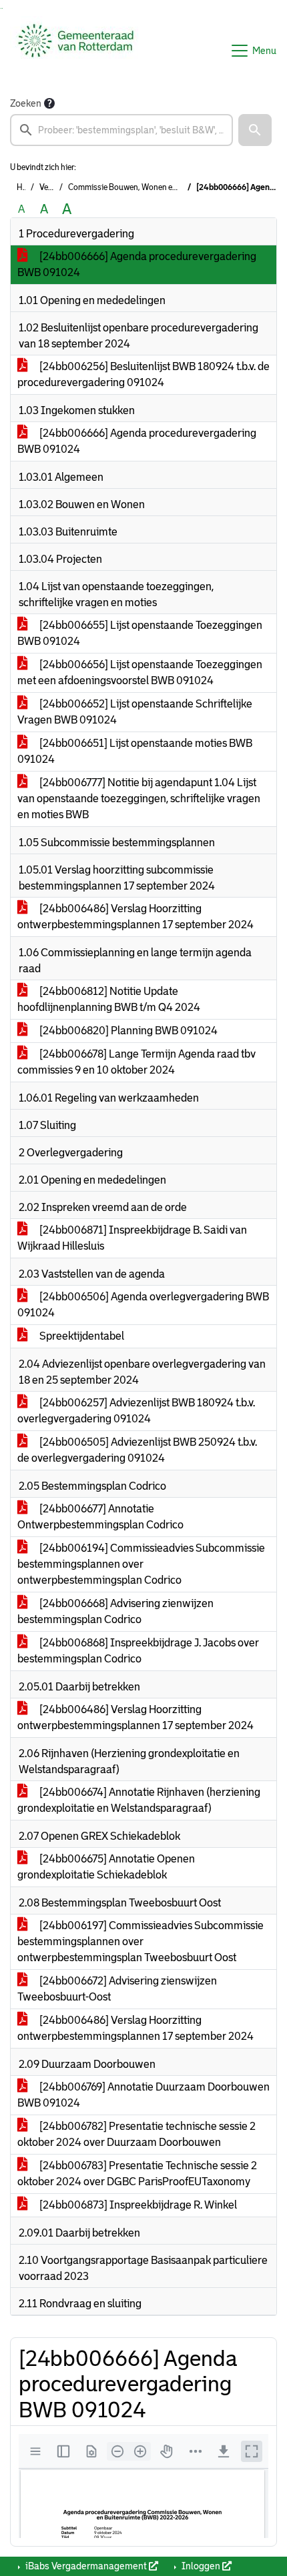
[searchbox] (121, 130)
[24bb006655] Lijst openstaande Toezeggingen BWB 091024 (140, 633)
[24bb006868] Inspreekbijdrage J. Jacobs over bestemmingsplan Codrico (138, 1651)
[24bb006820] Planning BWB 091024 (127, 1031)
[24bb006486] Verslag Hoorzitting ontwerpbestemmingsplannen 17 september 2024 (135, 917)
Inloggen (201, 2566)
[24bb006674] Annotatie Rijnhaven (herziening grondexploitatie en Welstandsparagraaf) (139, 1800)
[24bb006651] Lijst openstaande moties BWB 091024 (135, 751)
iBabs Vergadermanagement (86, 2566)
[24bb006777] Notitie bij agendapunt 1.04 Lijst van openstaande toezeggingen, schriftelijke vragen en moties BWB (139, 799)
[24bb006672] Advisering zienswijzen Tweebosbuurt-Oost (117, 1989)
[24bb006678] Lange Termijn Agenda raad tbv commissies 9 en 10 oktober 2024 (136, 1062)
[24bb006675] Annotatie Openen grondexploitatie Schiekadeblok (106, 1867)
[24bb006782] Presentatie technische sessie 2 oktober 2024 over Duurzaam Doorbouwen (136, 2134)
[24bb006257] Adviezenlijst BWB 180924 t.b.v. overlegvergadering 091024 (136, 1411)
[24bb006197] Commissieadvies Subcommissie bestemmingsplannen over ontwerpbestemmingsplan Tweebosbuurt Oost (140, 1942)
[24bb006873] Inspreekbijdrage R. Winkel (137, 2205)
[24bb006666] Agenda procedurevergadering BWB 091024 (137, 264)
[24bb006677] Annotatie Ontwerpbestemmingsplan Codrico (100, 1517)
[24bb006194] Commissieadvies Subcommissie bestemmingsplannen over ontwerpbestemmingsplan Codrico (141, 1564)
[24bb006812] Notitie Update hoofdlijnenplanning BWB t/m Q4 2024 (109, 999)
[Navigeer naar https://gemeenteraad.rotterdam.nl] (76, 51)
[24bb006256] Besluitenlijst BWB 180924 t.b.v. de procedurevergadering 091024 (143, 374)
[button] (255, 130)
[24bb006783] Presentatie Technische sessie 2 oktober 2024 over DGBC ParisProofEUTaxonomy (137, 2174)
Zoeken (26, 103)
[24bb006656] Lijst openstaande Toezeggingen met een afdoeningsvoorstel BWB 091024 (140, 673)
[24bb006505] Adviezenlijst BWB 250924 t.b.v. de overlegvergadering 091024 (137, 1450)
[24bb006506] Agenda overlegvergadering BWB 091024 (143, 1305)
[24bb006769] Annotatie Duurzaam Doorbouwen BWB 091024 (143, 2095)
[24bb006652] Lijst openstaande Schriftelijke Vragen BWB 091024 (135, 712)
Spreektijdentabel (81, 1336)
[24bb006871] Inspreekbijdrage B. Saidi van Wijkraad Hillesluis (132, 1238)
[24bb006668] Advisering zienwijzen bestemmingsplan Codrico (115, 1611)
